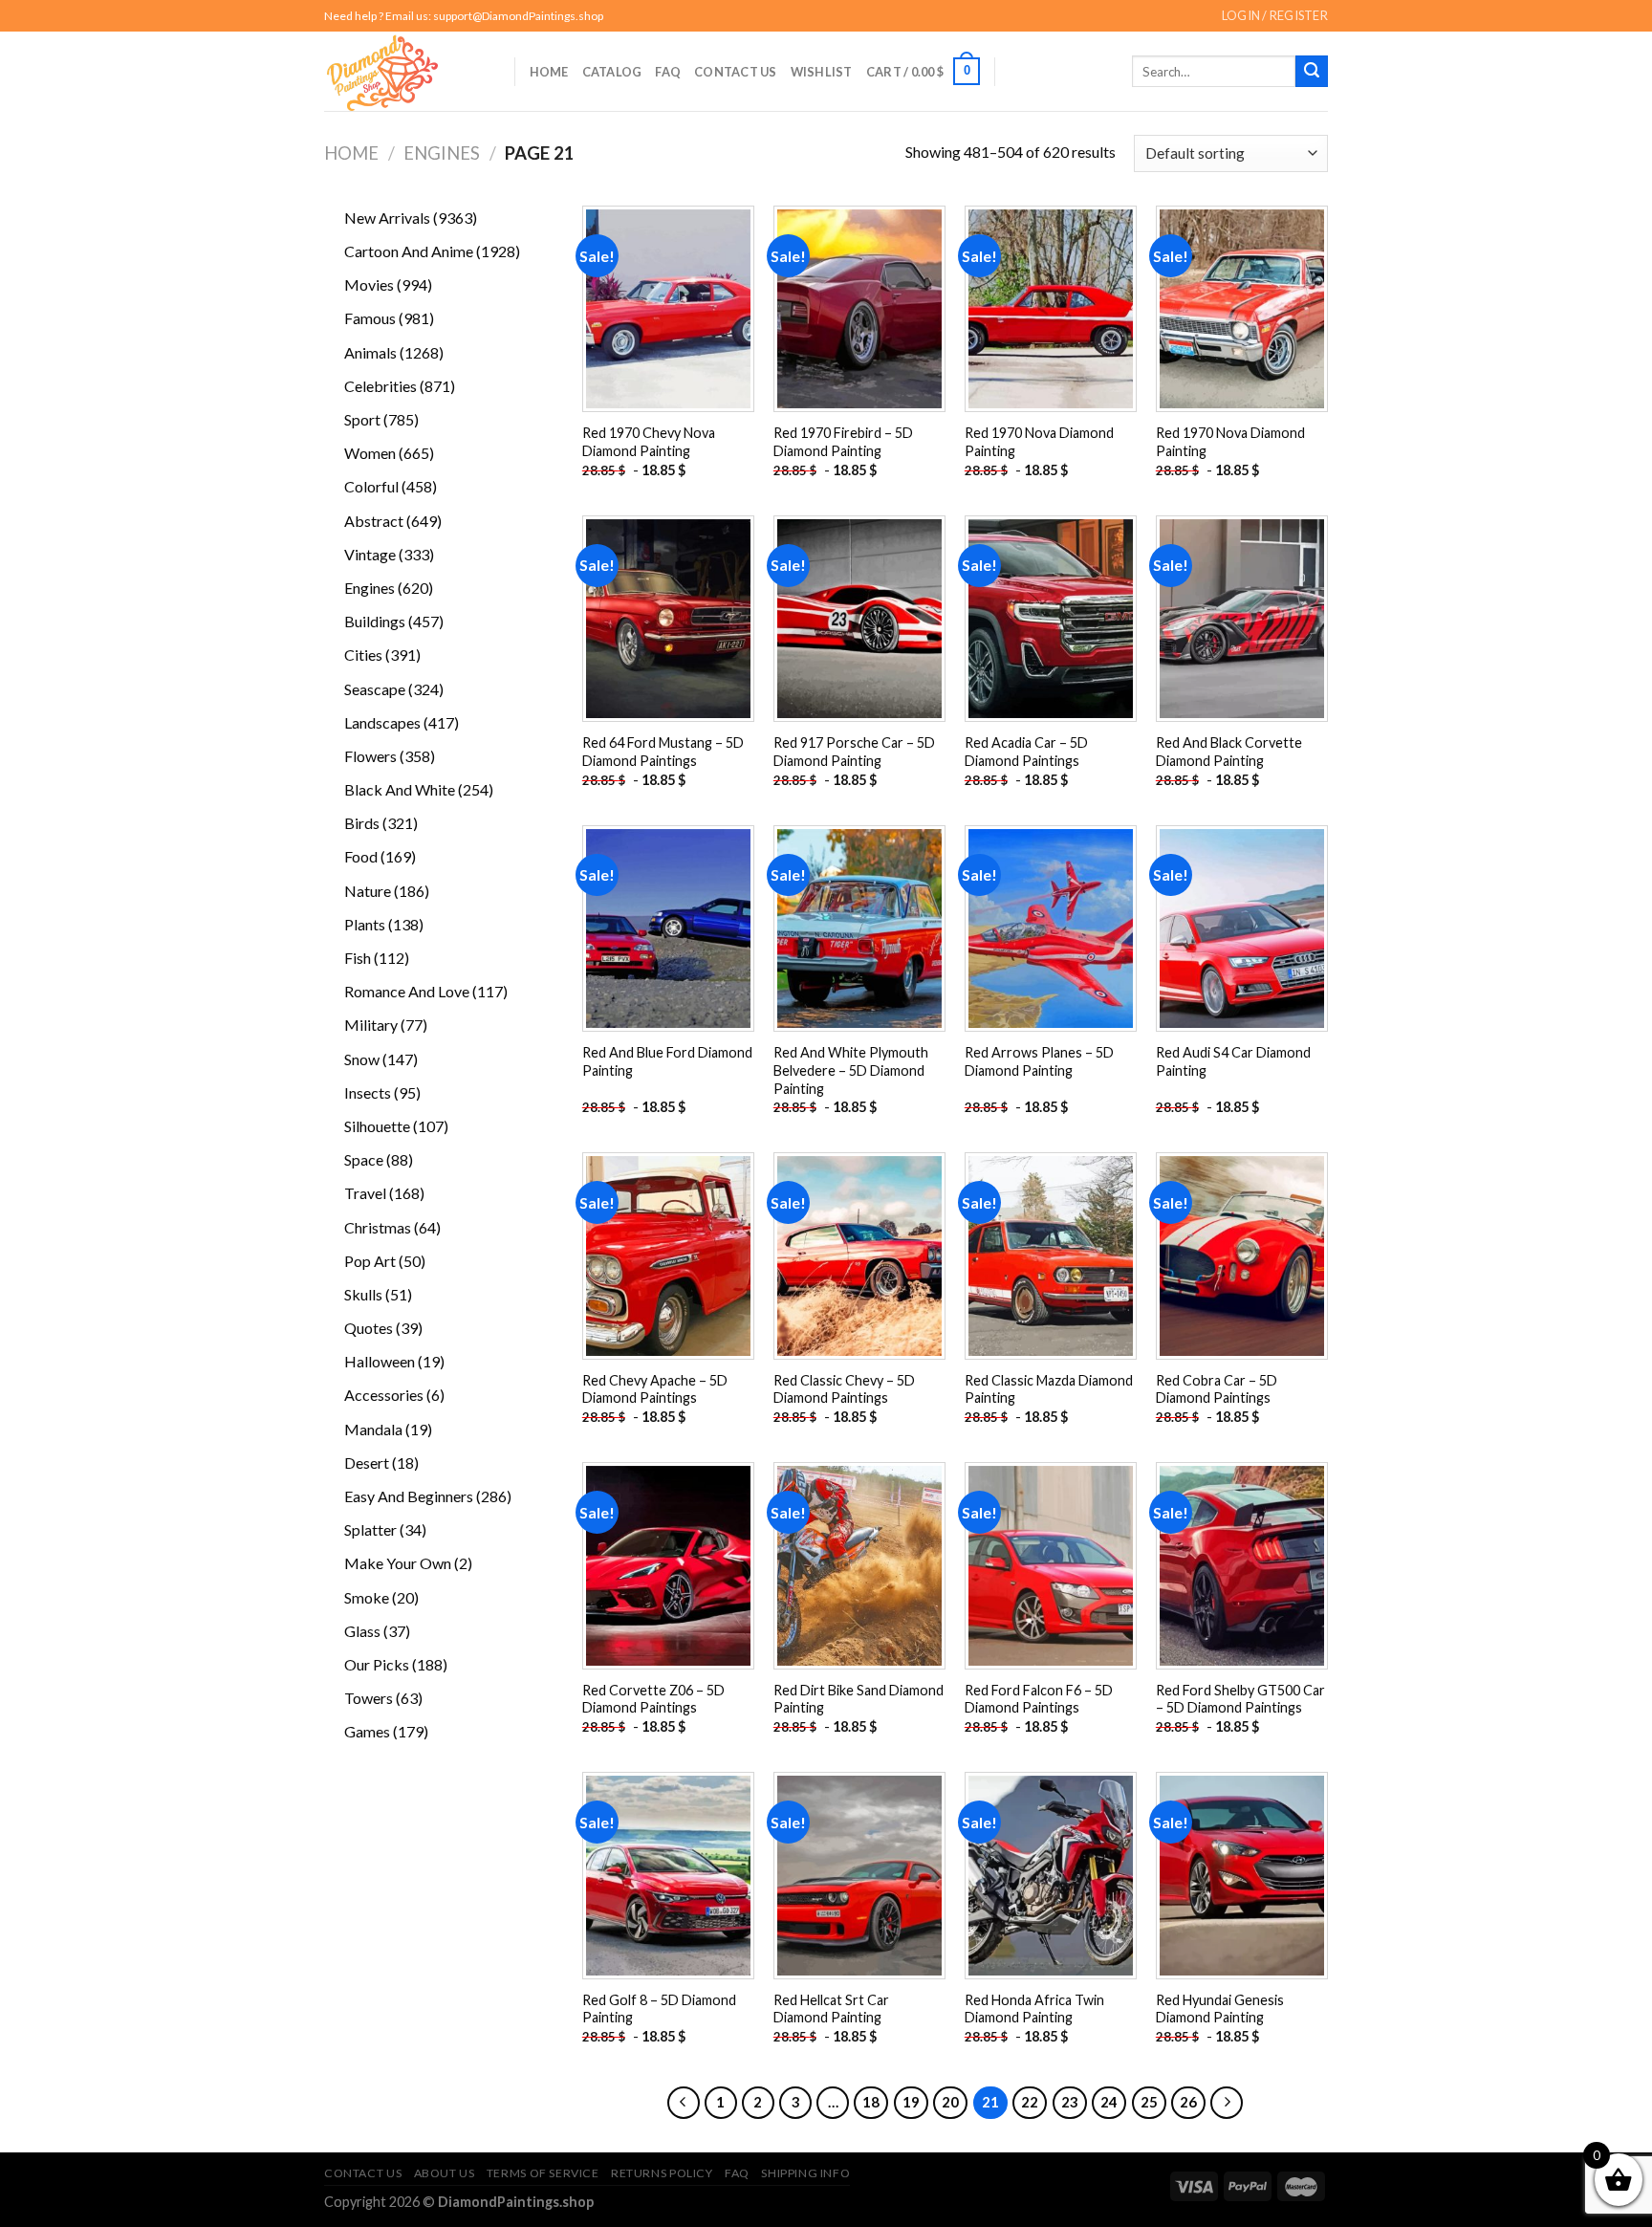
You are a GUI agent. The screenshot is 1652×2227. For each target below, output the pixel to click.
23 (1070, 2102)
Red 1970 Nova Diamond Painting (1039, 442)
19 (911, 2102)
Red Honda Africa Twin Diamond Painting (1034, 2009)
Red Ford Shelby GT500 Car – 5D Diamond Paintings (1240, 1699)
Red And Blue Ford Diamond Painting (667, 1061)
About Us (445, 2173)
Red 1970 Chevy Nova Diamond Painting (649, 442)
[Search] (1312, 72)
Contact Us (736, 72)
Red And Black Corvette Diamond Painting (1229, 752)
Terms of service (543, 2173)
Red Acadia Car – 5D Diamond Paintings (1026, 752)
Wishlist (822, 72)
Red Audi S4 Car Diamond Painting (1233, 1061)
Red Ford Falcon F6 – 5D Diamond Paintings (1039, 1699)
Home (549, 72)
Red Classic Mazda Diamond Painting (1049, 1389)
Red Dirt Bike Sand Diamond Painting (859, 1699)
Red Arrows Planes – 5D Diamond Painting (1039, 1061)
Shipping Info (805, 2173)
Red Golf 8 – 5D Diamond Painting (659, 2009)
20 (950, 2102)
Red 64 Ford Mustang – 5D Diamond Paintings (663, 752)
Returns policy (662, 2173)
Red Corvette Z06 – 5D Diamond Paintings (653, 1699)
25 (1149, 2102)
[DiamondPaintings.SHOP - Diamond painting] (405, 71)
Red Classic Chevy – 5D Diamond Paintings (844, 1389)
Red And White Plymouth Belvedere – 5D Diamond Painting (851, 1070)
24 (1109, 2102)
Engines (442, 153)
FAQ (668, 72)
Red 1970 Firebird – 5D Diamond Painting (843, 442)
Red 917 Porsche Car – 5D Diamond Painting (854, 752)
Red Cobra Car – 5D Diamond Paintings (1217, 1389)
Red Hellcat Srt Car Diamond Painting (831, 2009)
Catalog (612, 72)
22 (1030, 2102)
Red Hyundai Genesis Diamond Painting (1220, 2009)
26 (1188, 2102)
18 (871, 2102)
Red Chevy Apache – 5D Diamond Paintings (655, 1389)
